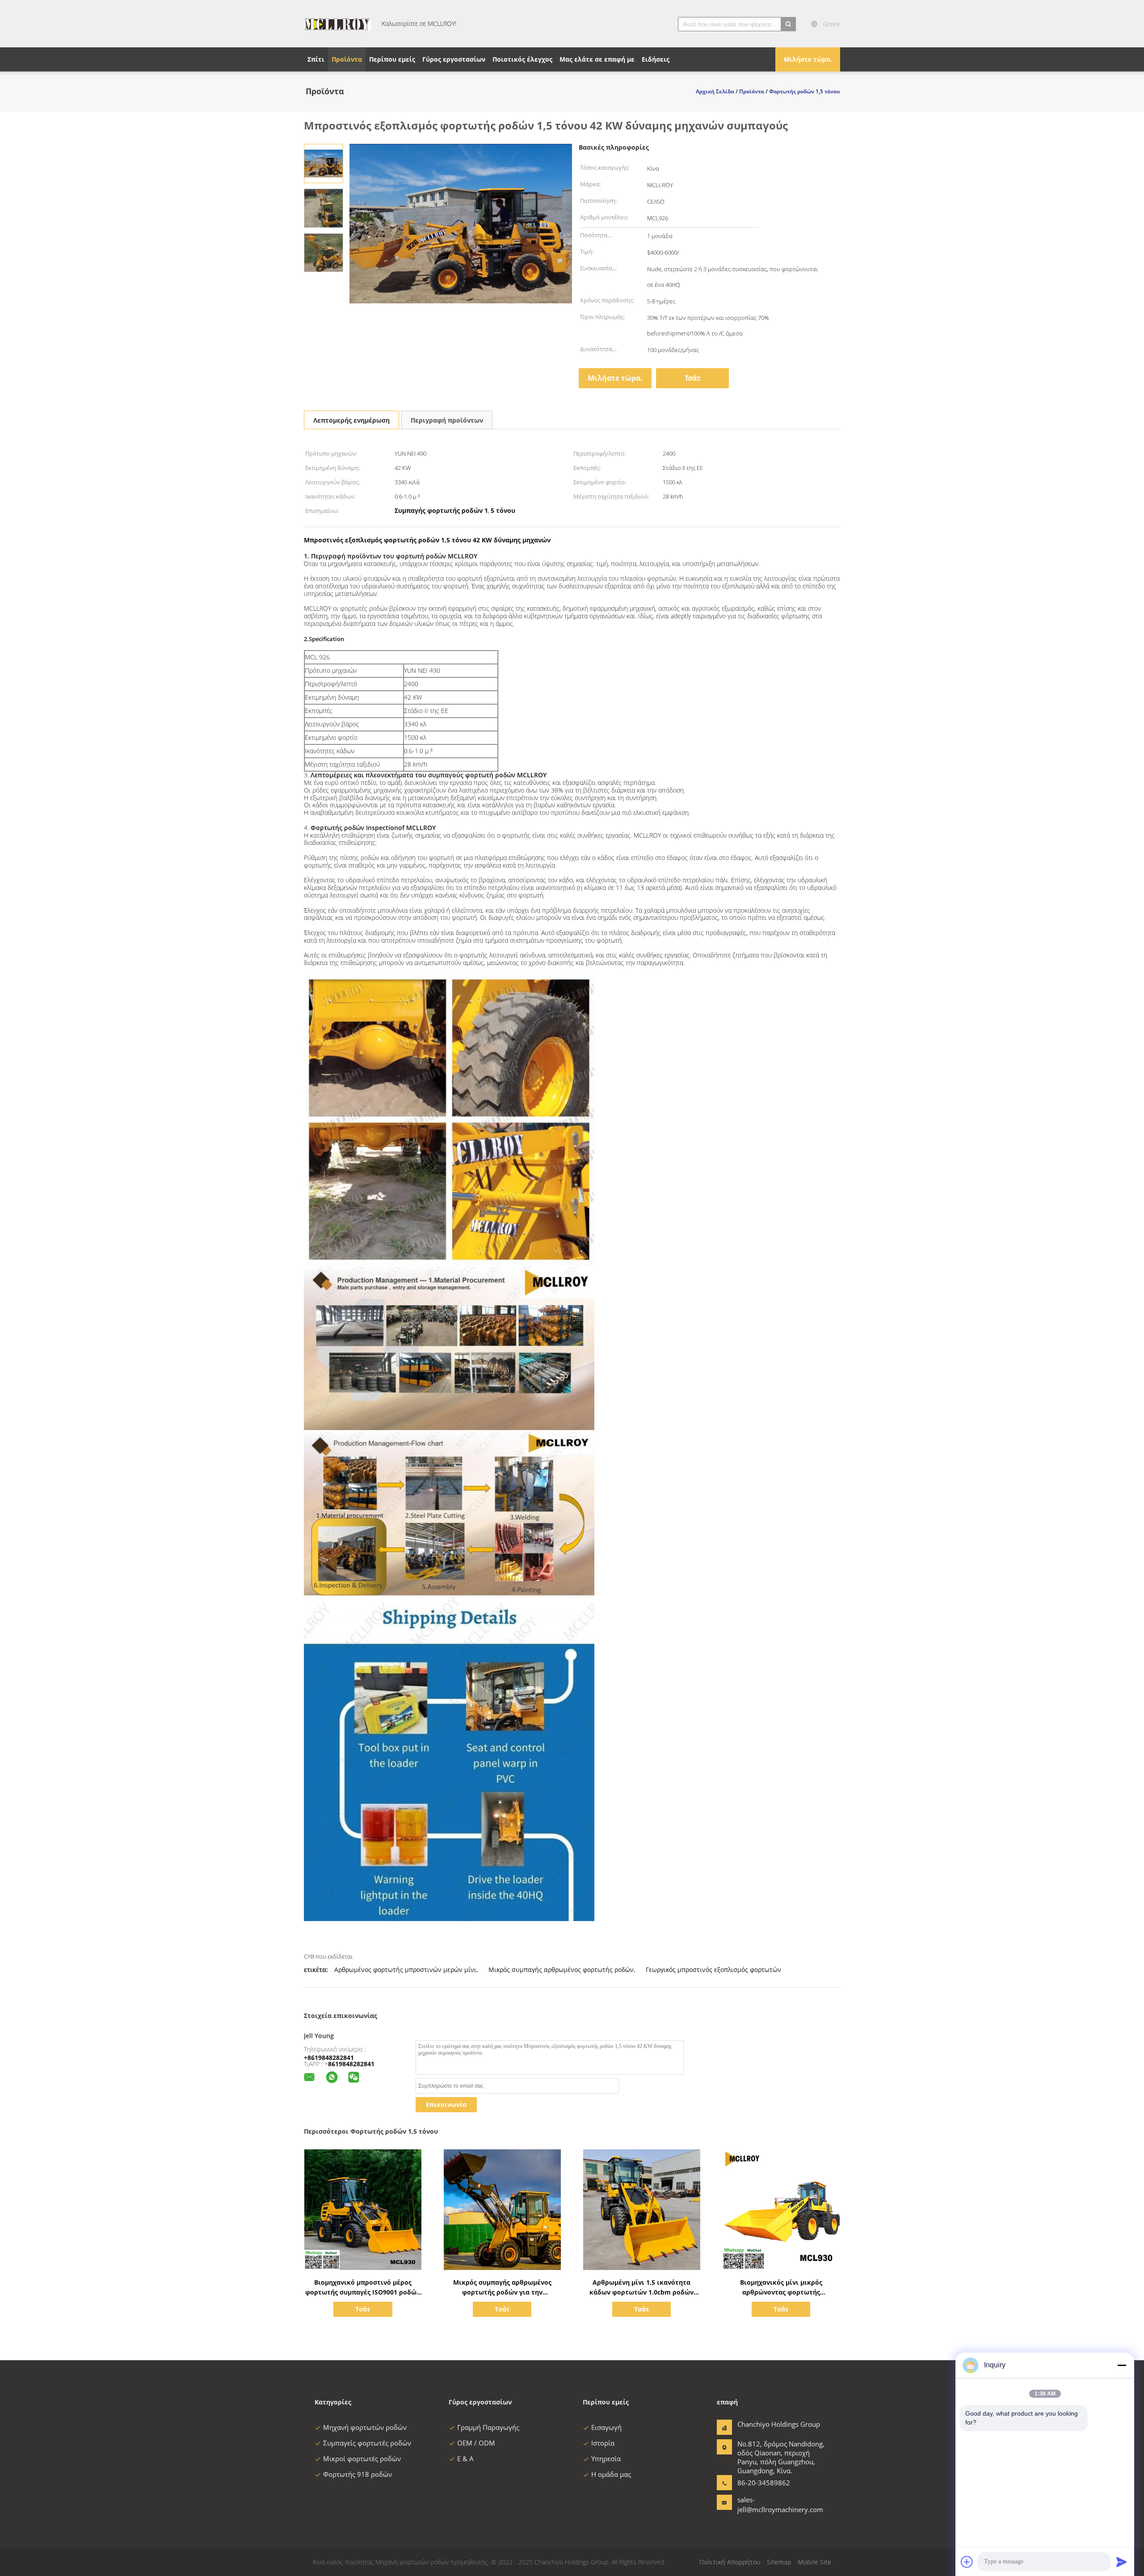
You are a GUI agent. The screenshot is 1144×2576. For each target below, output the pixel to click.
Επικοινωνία (446, 2104)
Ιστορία (603, 2443)
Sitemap (779, 2562)
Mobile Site (814, 2562)
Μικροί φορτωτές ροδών (362, 2459)
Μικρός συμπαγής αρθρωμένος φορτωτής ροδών (561, 1970)
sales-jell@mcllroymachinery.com (765, 2505)
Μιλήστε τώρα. (808, 59)
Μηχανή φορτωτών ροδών (365, 2427)
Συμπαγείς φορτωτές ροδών (367, 2443)
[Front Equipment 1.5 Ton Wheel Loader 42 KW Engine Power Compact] (324, 163)
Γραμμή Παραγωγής (488, 2427)
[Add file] (967, 2562)
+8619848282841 (329, 2058)
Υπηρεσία (606, 2459)
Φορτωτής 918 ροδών (357, 2474)
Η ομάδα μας (611, 2474)
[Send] (1122, 2562)
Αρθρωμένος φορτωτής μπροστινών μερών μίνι (405, 1970)
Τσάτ (693, 378)
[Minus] (1122, 2365)
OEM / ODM (476, 2443)
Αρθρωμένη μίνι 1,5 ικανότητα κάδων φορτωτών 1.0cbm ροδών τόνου (641, 2292)
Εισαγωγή (606, 2427)
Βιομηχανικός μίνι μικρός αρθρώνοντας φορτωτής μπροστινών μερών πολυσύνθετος (781, 2292)
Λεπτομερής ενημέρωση (351, 420)
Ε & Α (465, 2459)
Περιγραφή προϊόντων (447, 420)
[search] (788, 24)
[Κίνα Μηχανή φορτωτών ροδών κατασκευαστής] (337, 24)
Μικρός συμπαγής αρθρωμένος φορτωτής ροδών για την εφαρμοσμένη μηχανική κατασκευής (502, 2292)
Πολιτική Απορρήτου (730, 2562)
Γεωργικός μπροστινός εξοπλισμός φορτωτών (713, 1970)
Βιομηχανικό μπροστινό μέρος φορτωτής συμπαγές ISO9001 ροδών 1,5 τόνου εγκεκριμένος (363, 2292)
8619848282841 (351, 2064)
